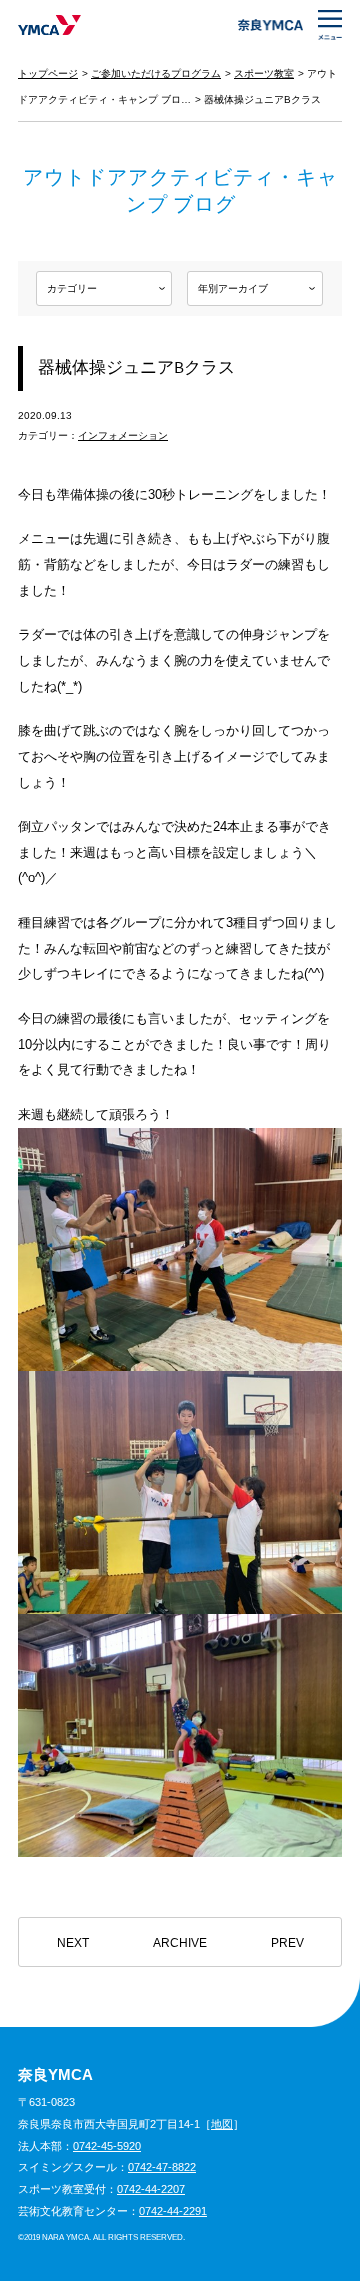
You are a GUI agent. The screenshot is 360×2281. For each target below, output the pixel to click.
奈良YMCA (49, 25)
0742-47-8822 (162, 2167)
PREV (287, 1943)
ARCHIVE (180, 1943)
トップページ (48, 73)
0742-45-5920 (107, 2146)
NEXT (73, 1943)
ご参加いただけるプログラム (156, 73)
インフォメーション (123, 435)
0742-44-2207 (151, 2189)
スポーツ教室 (264, 73)
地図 (222, 2124)
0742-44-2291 (173, 2211)
